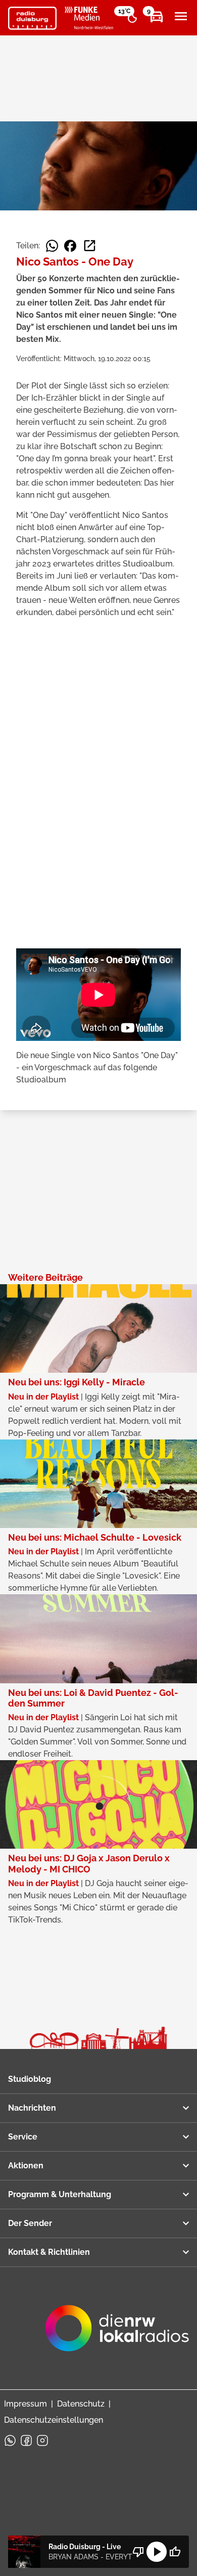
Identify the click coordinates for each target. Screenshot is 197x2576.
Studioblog (30, 2079)
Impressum (26, 2404)
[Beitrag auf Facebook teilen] (70, 246)
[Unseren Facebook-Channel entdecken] (26, 2440)
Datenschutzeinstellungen (54, 2420)
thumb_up (175, 2552)
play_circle (157, 2552)
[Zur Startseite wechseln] (32, 18)
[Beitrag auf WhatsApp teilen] (52, 246)
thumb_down (138, 2552)
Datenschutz (81, 2404)
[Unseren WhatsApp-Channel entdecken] (10, 2440)
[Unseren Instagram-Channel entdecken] (42, 2440)
